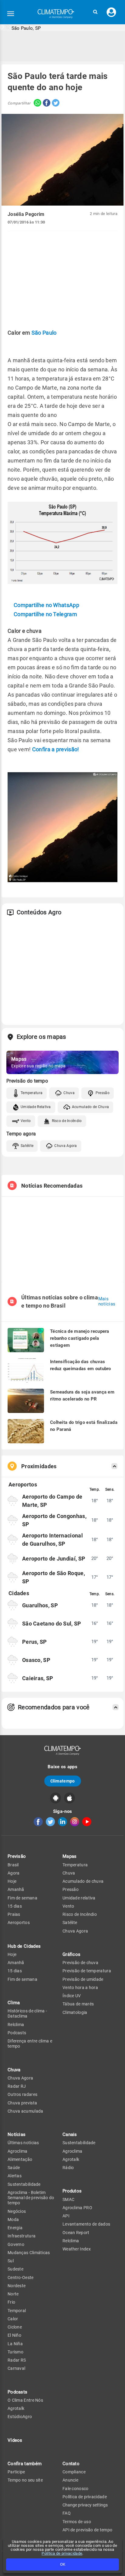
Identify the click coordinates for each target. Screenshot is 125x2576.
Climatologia (75, 2012)
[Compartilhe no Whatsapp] (36, 103)
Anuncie (70, 2480)
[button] (95, 12)
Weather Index (77, 2249)
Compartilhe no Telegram (45, 614)
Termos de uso (77, 2522)
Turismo (15, 2352)
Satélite (27, 1146)
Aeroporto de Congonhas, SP (54, 1520)
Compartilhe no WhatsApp (46, 605)
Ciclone (15, 2327)
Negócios (17, 2211)
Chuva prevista (22, 2103)
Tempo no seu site (25, 2480)
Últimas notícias (23, 2143)
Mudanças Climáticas (29, 2253)
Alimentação (20, 2159)
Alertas (15, 2176)
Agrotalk (16, 2408)
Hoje (12, 1881)
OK (63, 2564)
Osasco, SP (36, 1660)
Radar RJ (17, 2086)
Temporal (17, 2311)
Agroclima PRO (77, 2208)
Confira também (25, 2464)
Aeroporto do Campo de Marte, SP (52, 1501)
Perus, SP (35, 1642)
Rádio (68, 2168)
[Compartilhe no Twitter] (55, 103)
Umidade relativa (79, 1898)
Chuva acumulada (25, 2111)
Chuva (69, 1093)
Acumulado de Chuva (90, 1107)
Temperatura (32, 1093)
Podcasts (17, 2033)
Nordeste (17, 2286)
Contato (71, 2464)
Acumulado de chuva (83, 1881)
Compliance (74, 2472)
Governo (16, 2244)
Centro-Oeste (21, 2277)
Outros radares (22, 2094)
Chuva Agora (66, 1146)
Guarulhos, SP (40, 1605)
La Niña (15, 2344)
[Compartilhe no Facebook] (46, 103)
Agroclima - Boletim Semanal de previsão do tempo (31, 2198)
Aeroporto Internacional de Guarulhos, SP (52, 1540)
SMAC (68, 2199)
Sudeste (15, 2269)
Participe (16, 2472)
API (66, 2216)
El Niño (14, 2335)
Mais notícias (107, 1302)
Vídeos (15, 2440)
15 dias (15, 1906)
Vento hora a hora (80, 1987)
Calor (13, 2319)
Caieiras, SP (38, 1678)
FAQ (67, 2513)
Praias (14, 1914)
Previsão (17, 1856)
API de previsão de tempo (87, 2530)
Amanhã (16, 1889)
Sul (11, 2261)
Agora (14, 1873)
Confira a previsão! (56, 749)
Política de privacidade (62, 2553)
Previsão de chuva (80, 1963)
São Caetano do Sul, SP (52, 1624)
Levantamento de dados (86, 2224)
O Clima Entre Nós (25, 2400)
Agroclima (18, 2151)
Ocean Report (76, 2233)
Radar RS (17, 2360)
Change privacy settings (85, 2505)
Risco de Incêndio (67, 1121)
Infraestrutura (22, 2236)
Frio (11, 2302)
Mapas (70, 1856)
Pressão (103, 1093)
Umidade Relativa (36, 1107)
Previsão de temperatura (87, 1971)
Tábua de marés (78, 2004)
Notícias (17, 2134)
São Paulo (44, 333)
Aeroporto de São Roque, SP (54, 1577)
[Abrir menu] (11, 14)
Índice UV (72, 1996)
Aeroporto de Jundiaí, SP (54, 1559)
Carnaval (16, 2368)
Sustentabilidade (24, 2184)
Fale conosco (76, 2489)
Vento (26, 1121)
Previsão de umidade (83, 1979)
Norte (13, 2294)
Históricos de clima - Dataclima (27, 2013)
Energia (15, 2228)
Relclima (16, 2025)
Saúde (14, 2168)
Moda (13, 2219)
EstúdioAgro (20, 2417)
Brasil (13, 1865)
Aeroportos (19, 1923)
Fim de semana (22, 1898)
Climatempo (63, 1781)
